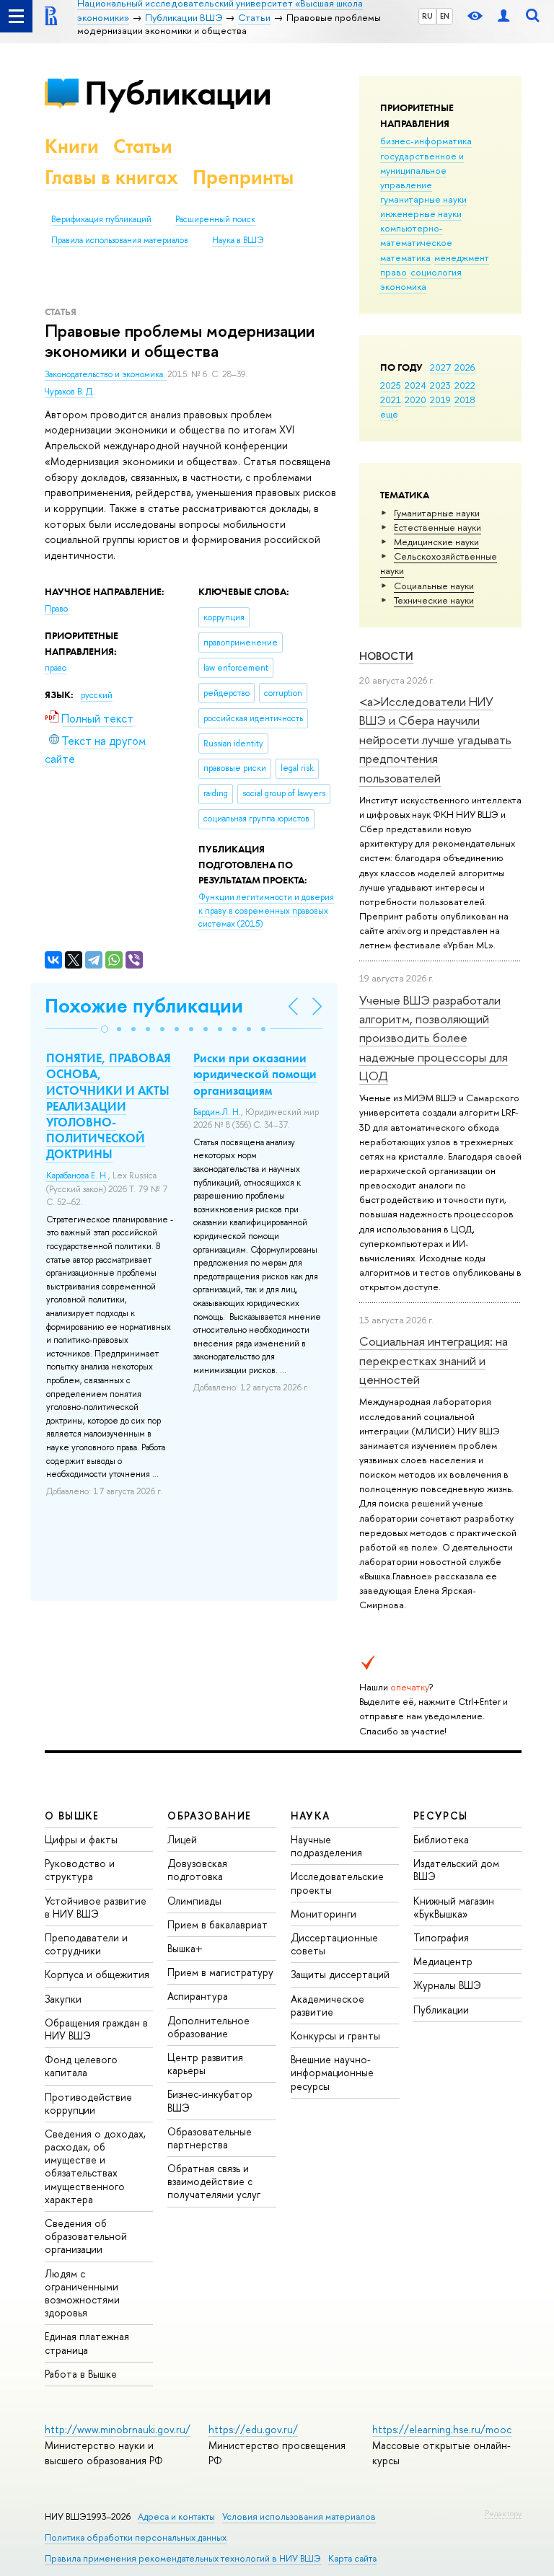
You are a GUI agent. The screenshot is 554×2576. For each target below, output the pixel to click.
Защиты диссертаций (340, 1974)
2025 (391, 385)
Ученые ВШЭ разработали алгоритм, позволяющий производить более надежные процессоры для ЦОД (434, 1038)
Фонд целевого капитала (81, 2066)
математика (405, 257)
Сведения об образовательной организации (86, 2236)
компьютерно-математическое (416, 235)
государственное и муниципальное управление (422, 170)
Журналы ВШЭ (447, 1985)
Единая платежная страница (87, 2343)
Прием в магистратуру (220, 1972)
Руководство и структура (80, 1870)
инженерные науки (421, 213)
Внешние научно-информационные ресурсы (332, 2072)
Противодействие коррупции (88, 2103)
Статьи (143, 146)
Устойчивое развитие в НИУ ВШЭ (96, 1907)
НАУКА (311, 1816)
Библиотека (441, 1839)
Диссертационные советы (334, 1944)
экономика (403, 286)
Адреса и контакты (176, 2517)
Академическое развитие (327, 2005)
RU (427, 16)
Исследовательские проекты (337, 1883)
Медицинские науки (436, 542)
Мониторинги (324, 1914)
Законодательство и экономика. (106, 374)
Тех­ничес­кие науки (434, 600)
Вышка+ (185, 1948)
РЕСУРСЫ (441, 1816)
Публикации (178, 93)
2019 (440, 400)
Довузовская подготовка (197, 1870)
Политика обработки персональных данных (136, 2537)
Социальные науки (434, 586)
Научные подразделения (326, 1846)
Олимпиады (194, 1901)
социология (436, 272)
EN (445, 16)
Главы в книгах (111, 177)
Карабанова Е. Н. (77, 1175)
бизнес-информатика (426, 141)
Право (56, 609)
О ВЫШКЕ (72, 1816)
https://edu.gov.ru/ (253, 2429)
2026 (465, 367)
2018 (465, 400)
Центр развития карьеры (205, 2064)
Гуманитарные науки (437, 513)
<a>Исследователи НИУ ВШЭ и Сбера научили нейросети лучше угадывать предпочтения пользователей (435, 739)
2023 (440, 385)
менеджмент (462, 257)
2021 (391, 400)
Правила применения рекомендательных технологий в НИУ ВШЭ (183, 2558)
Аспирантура (198, 1996)
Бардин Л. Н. (217, 1112)
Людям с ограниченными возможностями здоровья (82, 2293)
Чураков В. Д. (70, 392)
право (393, 272)
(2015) (266, 910)
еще (389, 414)
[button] (105, 1029)
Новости (386, 656)
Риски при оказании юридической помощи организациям (255, 1074)
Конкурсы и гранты (335, 2035)
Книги (72, 146)
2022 (465, 385)
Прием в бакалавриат (217, 1924)
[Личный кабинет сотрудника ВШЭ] (504, 16)
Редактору (503, 2513)
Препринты (243, 177)
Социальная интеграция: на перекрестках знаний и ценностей (434, 1360)
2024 (415, 385)
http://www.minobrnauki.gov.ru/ (118, 2429)
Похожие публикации (144, 1006)
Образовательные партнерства (210, 2138)
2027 (440, 367)
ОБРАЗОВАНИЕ (209, 1816)
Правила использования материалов (120, 240)
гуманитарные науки (423, 199)
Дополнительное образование (208, 2027)
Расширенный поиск (215, 219)
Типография (441, 1937)
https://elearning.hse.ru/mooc (442, 2429)
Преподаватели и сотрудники (86, 1944)
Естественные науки (438, 527)
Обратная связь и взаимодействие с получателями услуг (214, 2181)
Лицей (182, 1839)
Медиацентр (443, 1961)
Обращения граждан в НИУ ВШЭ (96, 2029)
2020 (415, 400)
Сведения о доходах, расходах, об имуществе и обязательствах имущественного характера (95, 2166)
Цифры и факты (81, 1839)
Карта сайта (352, 2558)
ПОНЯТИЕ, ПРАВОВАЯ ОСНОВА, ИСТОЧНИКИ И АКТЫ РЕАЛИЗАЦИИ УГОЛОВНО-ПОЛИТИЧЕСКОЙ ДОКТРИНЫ (109, 1106)
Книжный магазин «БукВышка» (454, 1907)
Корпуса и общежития (97, 1974)
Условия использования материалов (299, 2517)
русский (97, 695)
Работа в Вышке (81, 2374)
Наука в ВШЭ (238, 240)
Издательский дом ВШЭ (456, 1870)
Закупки (63, 1999)
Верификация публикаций (101, 219)
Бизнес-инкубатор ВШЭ (210, 2100)
